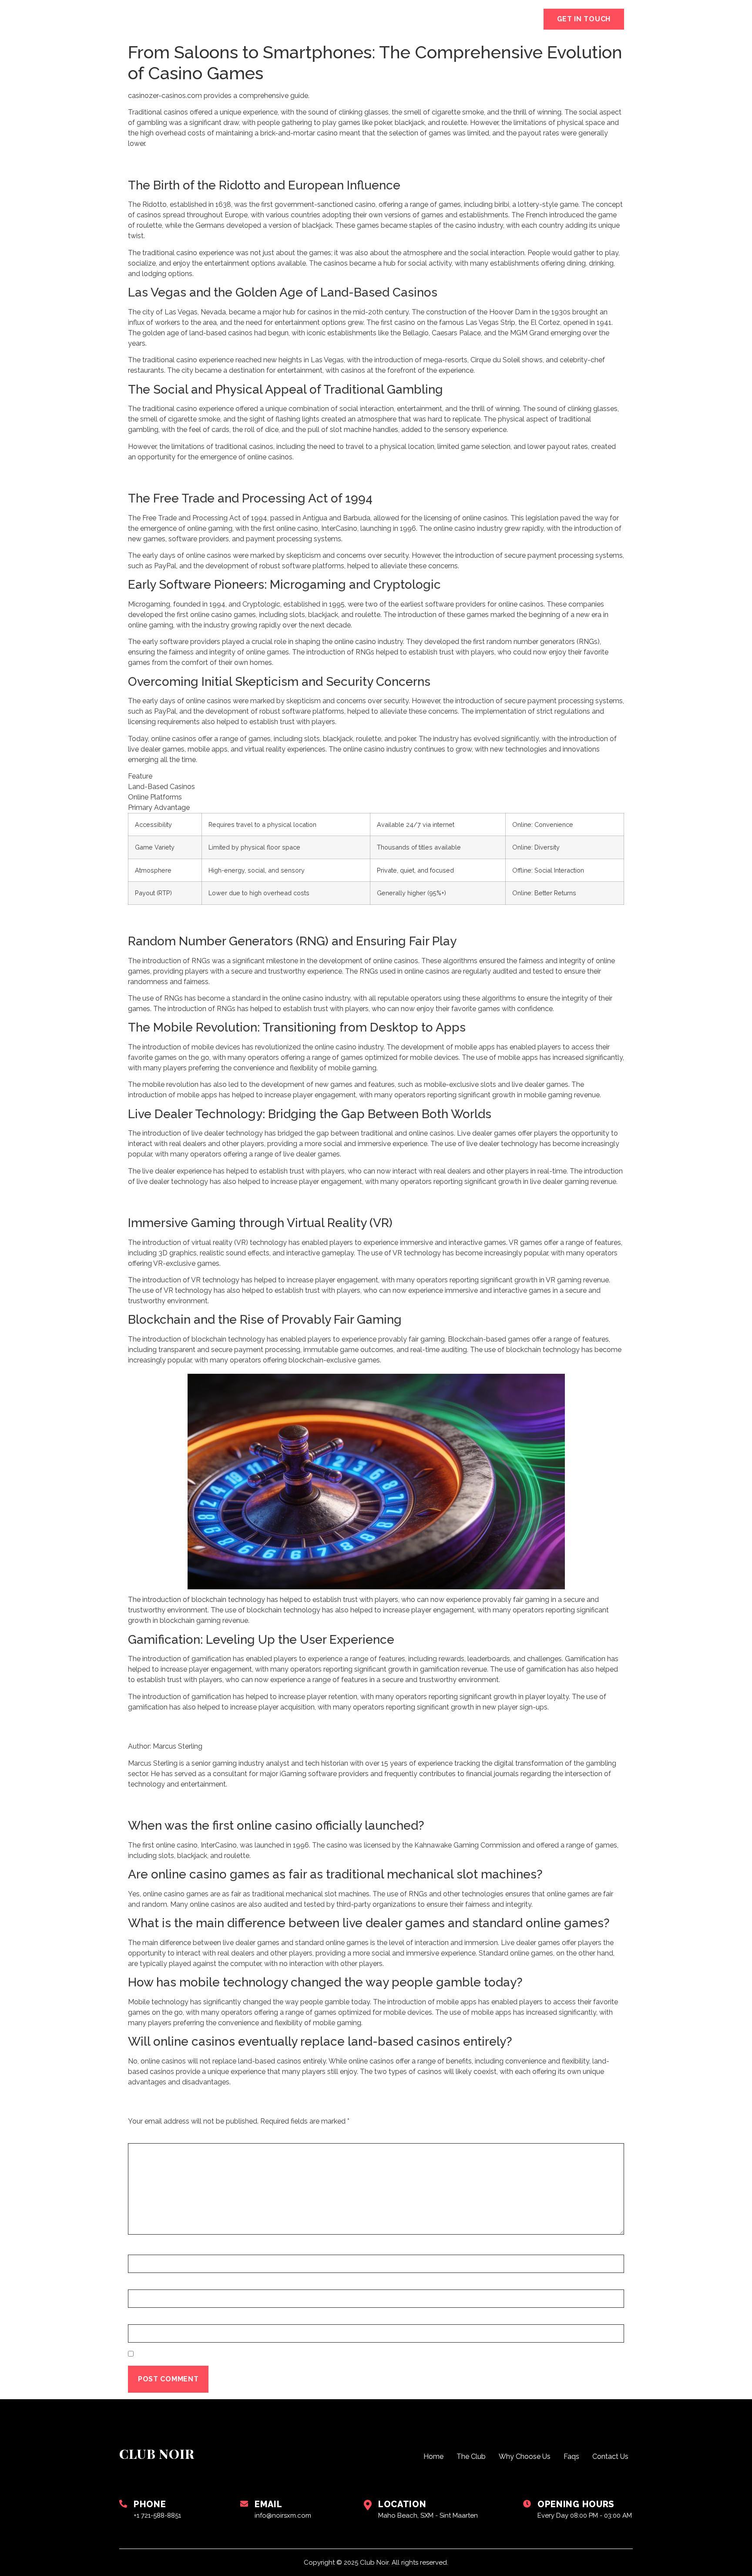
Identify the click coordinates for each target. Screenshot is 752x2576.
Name (141, 2250)
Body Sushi (366, 19)
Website (145, 2320)
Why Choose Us (433, 19)
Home (264, 19)
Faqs (490, 19)
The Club (310, 19)
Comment (149, 2138)
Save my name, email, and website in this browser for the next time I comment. (299, 2355)
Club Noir (165, 19)
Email (141, 2285)
